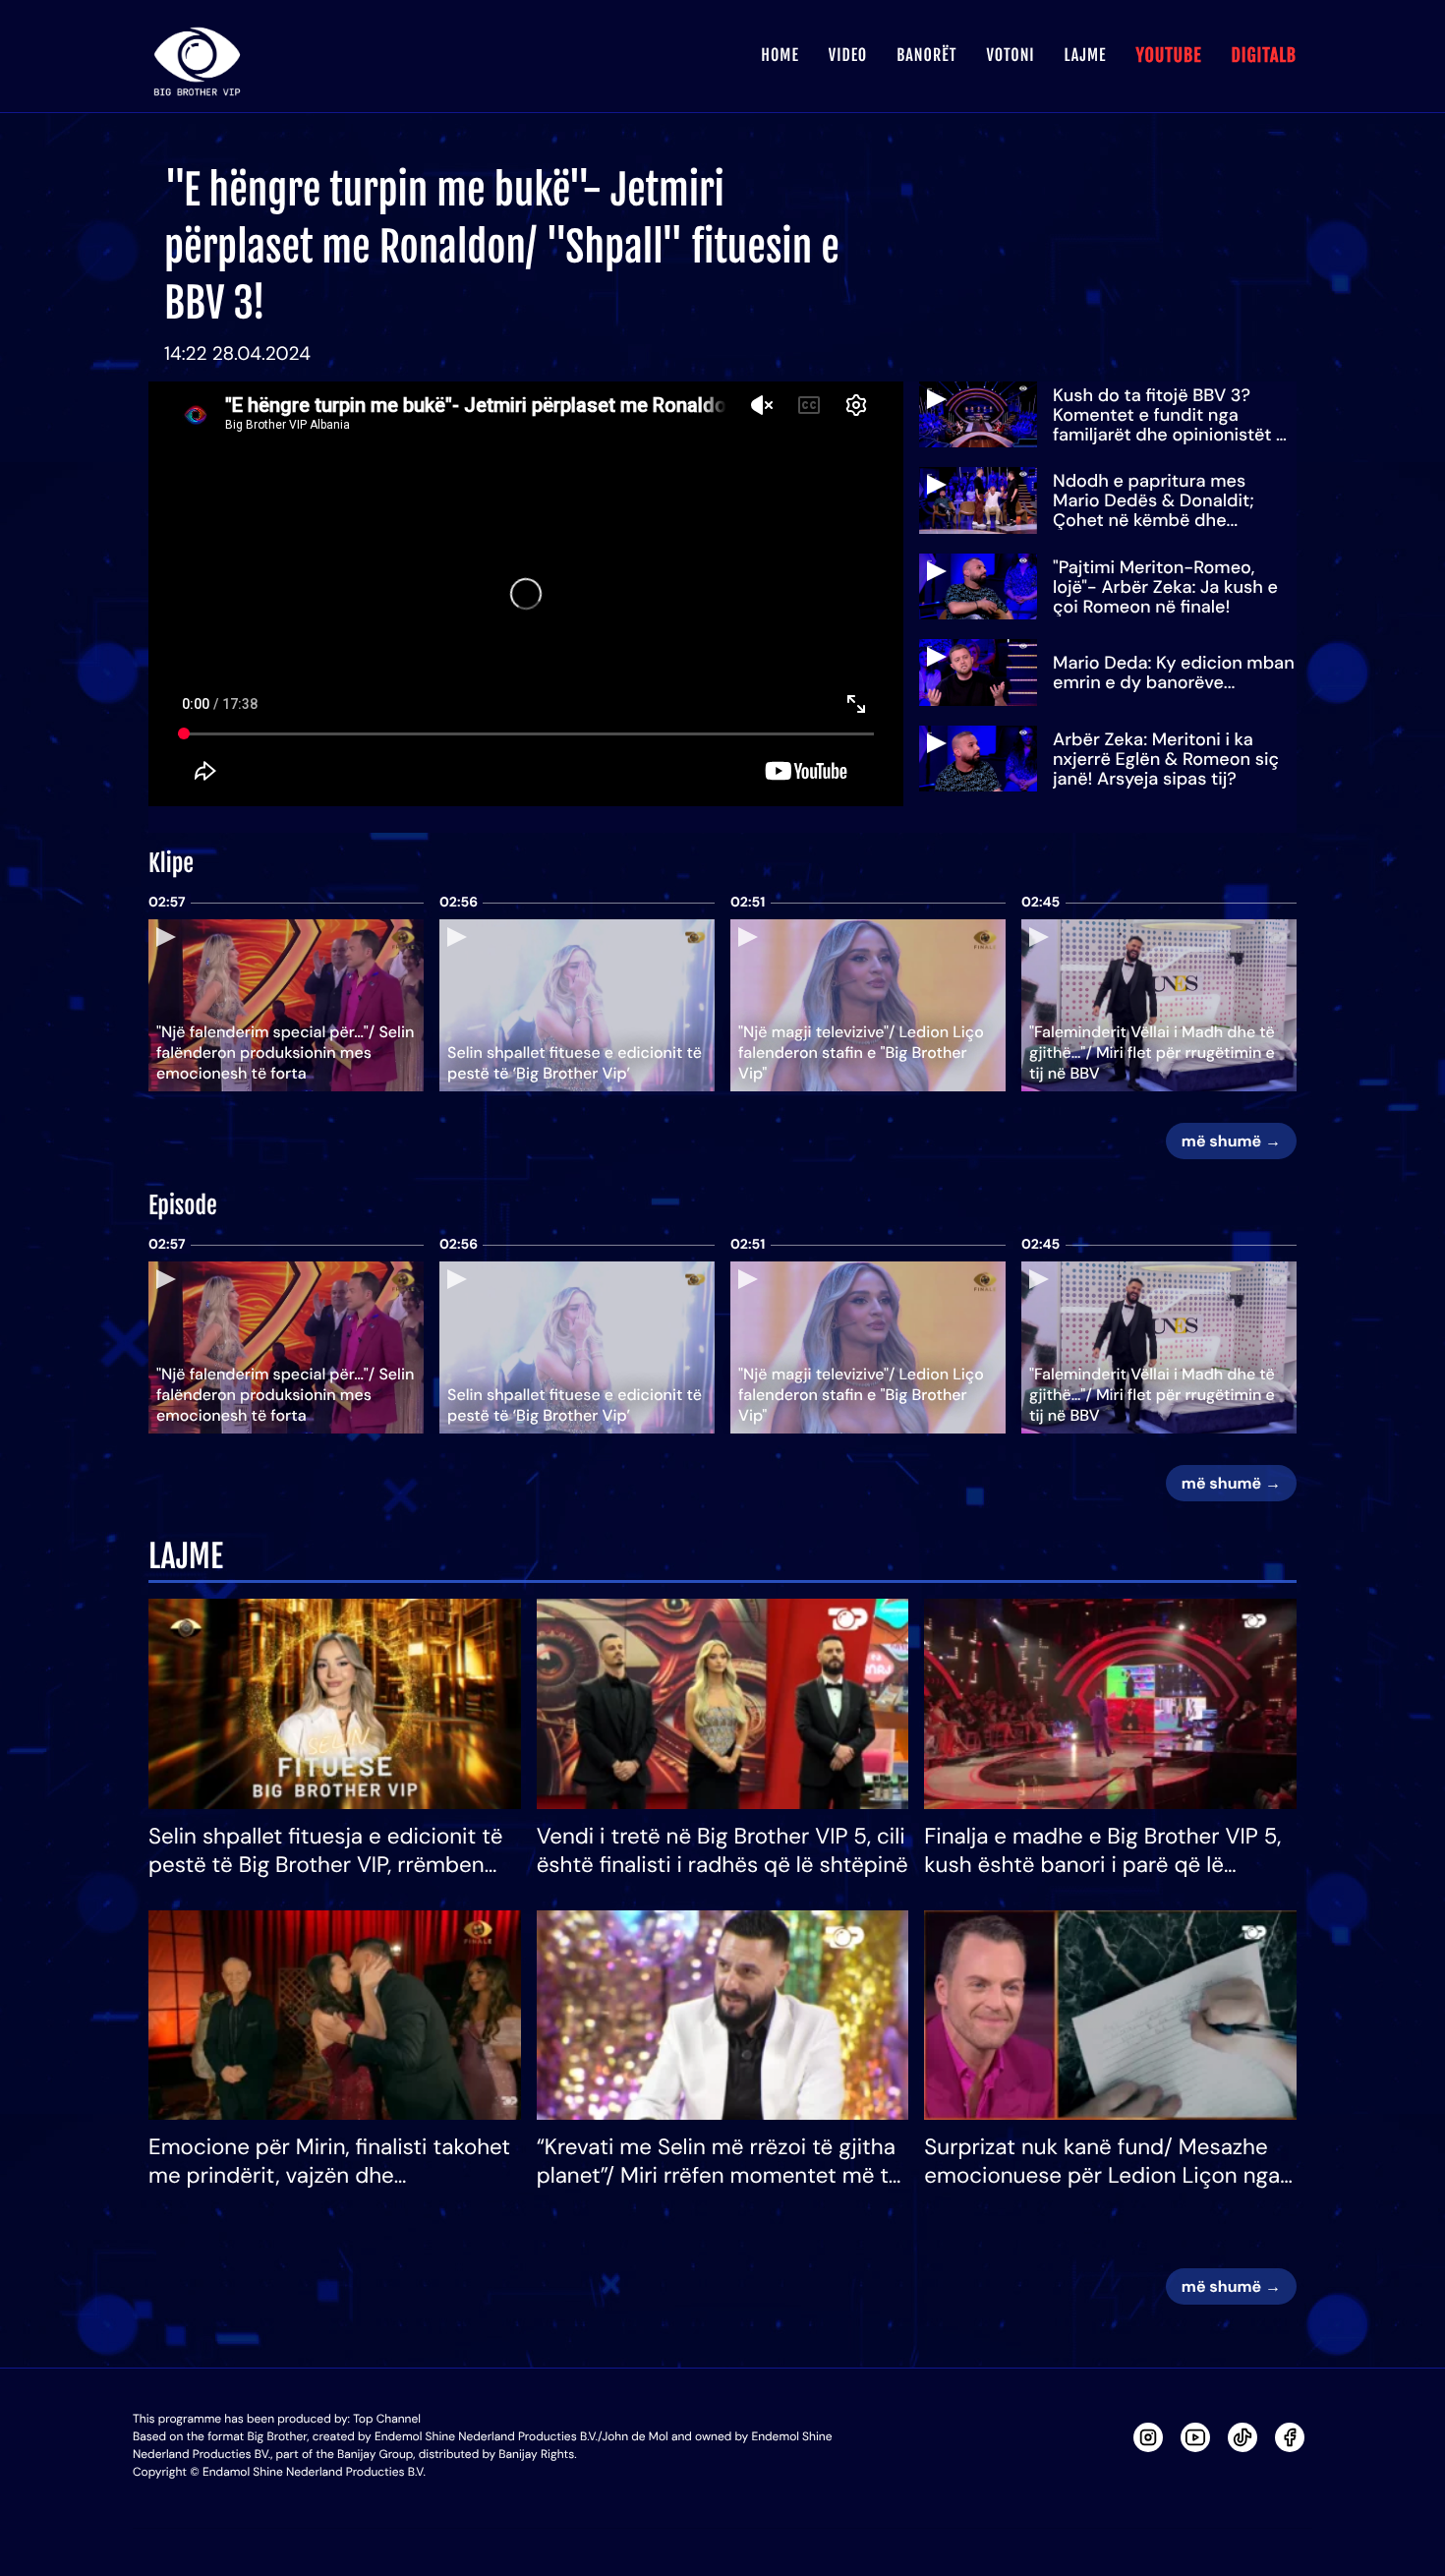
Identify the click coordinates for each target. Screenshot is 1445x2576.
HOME (780, 55)
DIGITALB (1264, 56)
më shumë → (1231, 1141)
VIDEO (848, 55)
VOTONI (1010, 55)
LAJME (1086, 55)
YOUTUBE (1168, 56)
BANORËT (926, 55)
